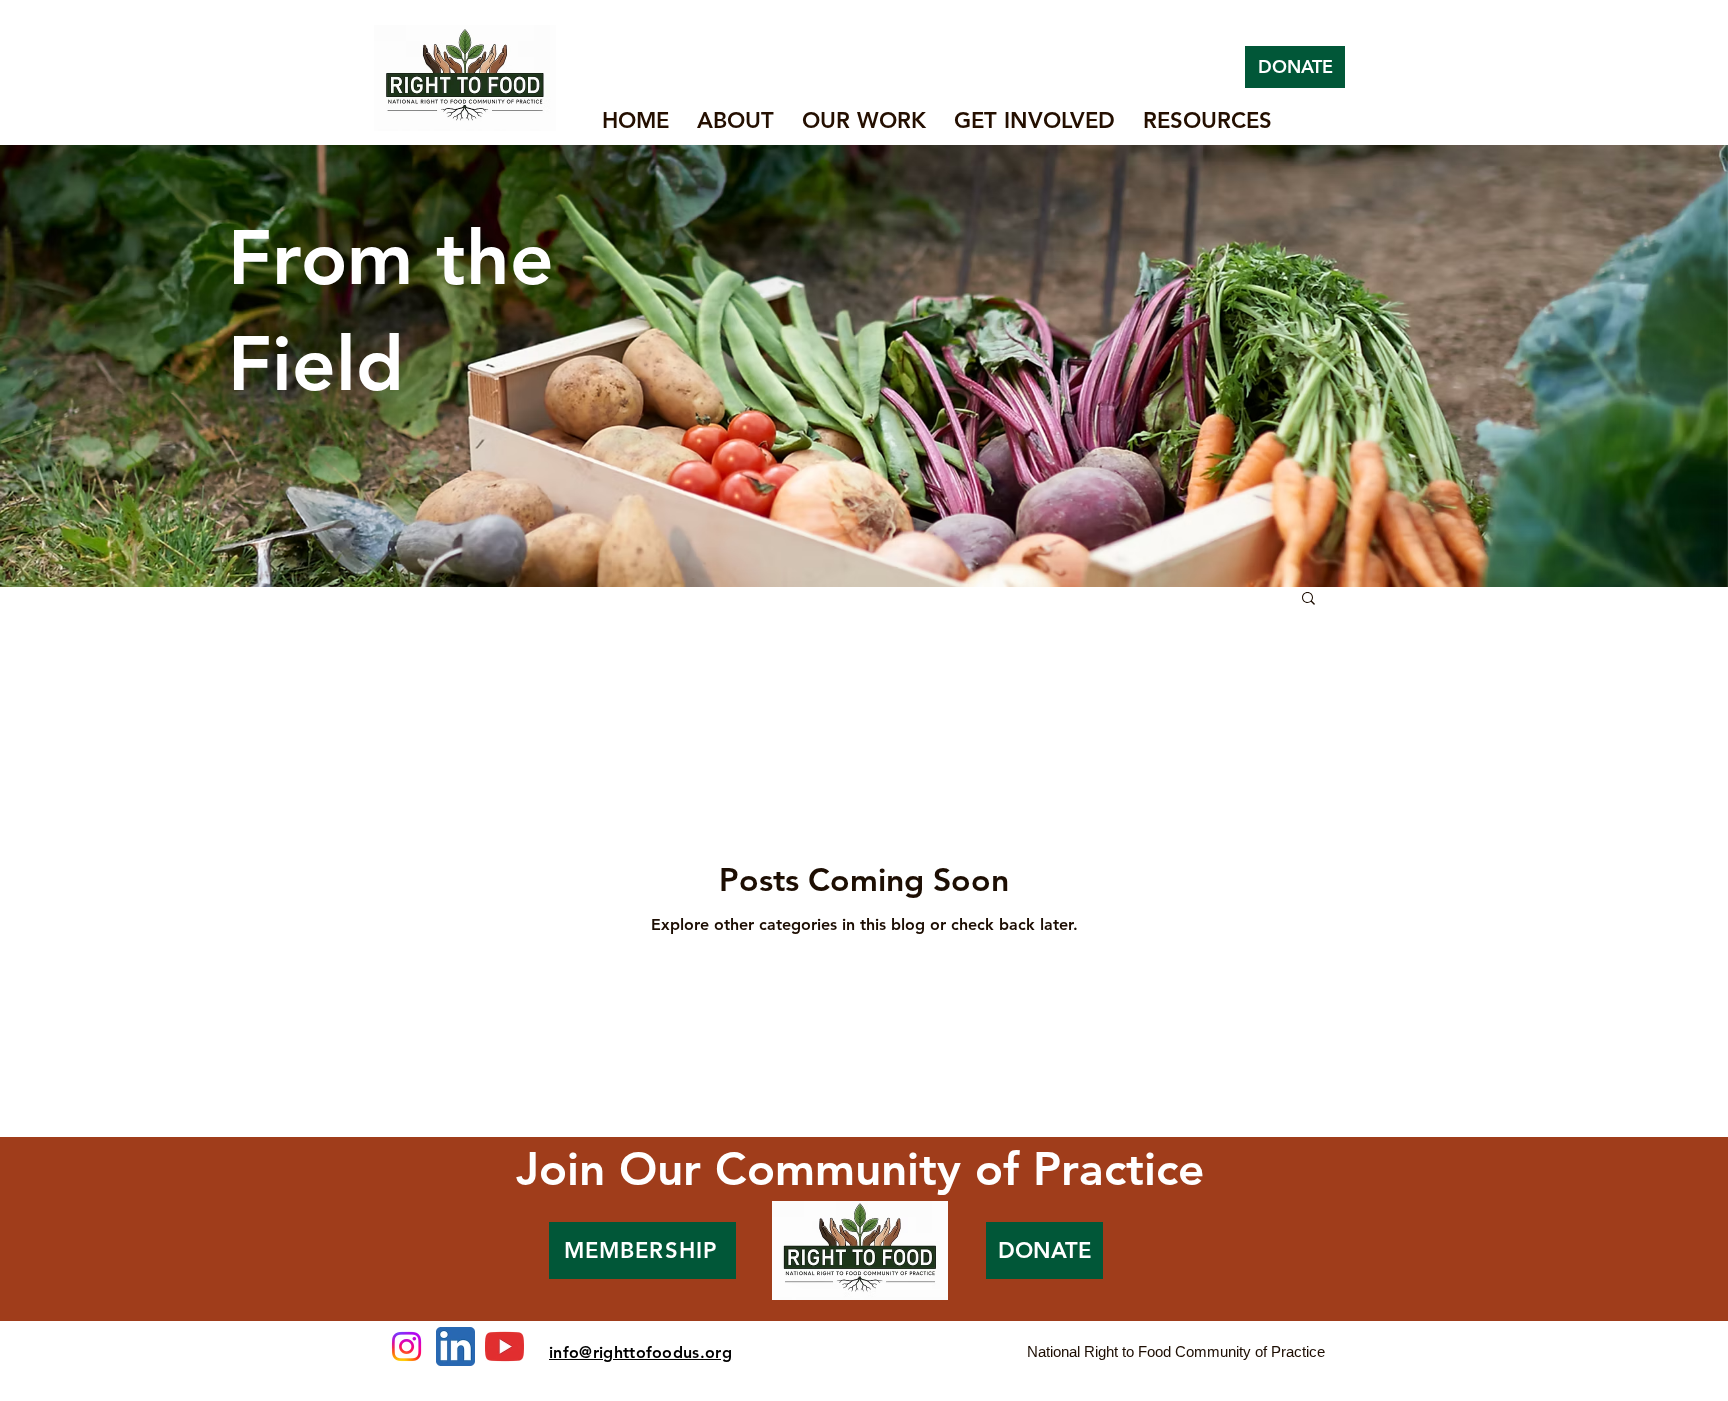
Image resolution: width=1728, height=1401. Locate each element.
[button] (1308, 599)
